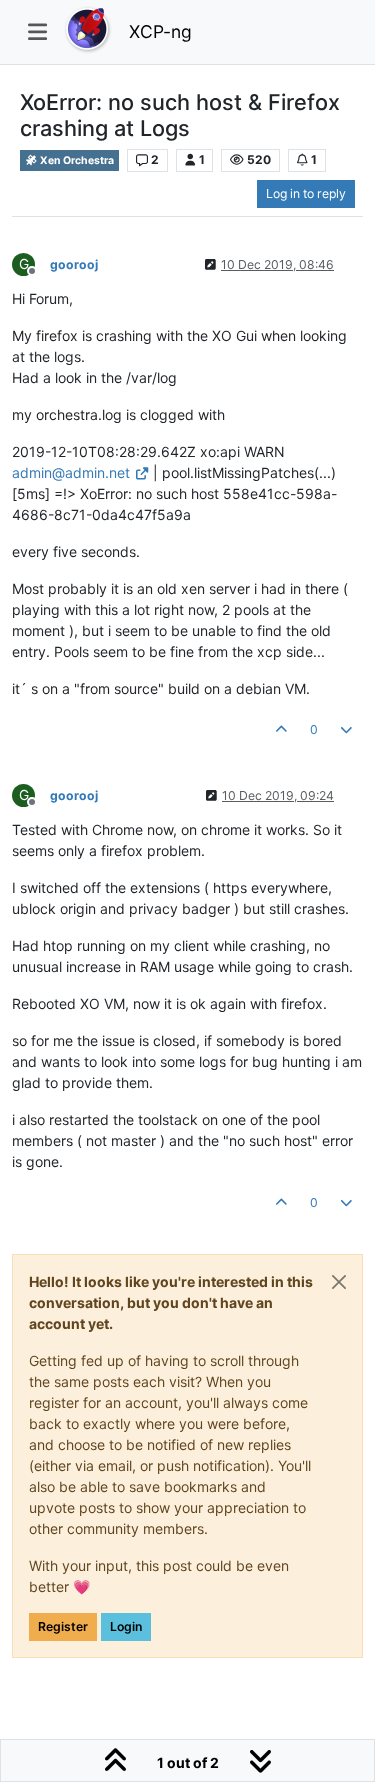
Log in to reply (306, 193)
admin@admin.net (71, 472)
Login (126, 1626)
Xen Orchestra (76, 160)
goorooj (74, 264)
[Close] (339, 1282)
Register (63, 1626)
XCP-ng (160, 31)
